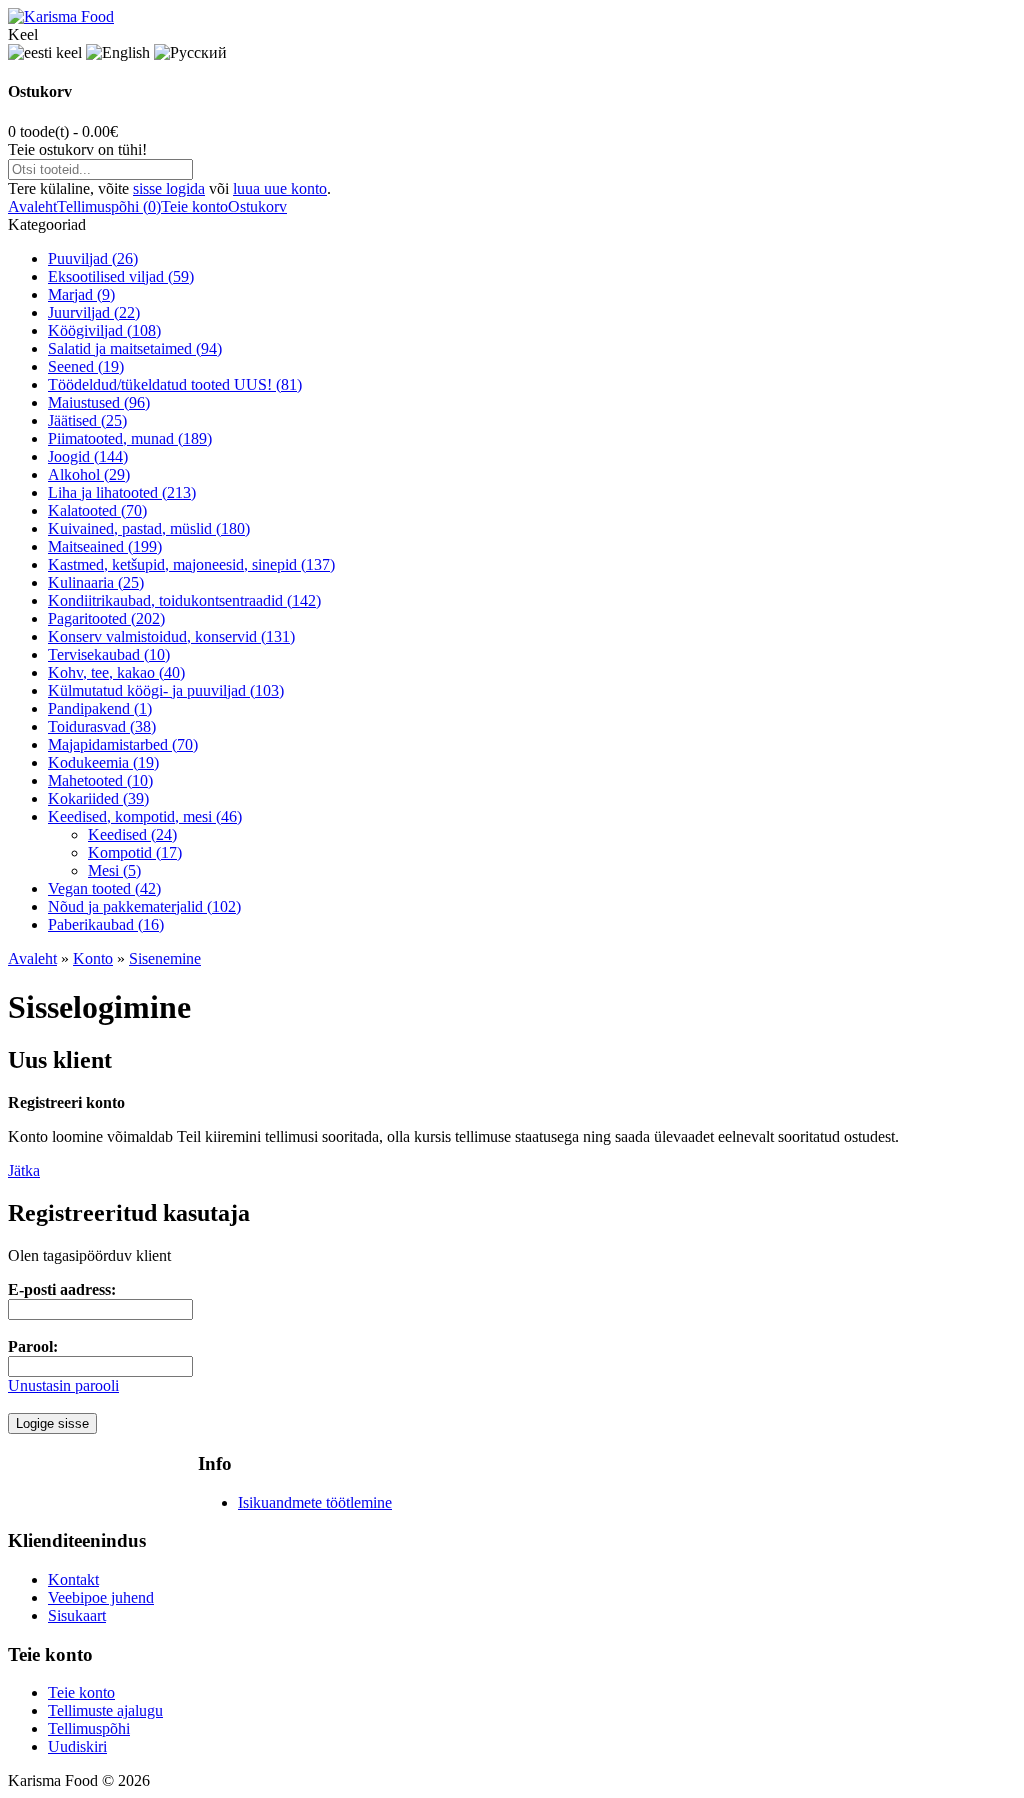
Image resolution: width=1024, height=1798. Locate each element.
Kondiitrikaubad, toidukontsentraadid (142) (184, 600)
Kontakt (73, 1579)
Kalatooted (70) (97, 510)
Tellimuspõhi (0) (109, 206)
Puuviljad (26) (93, 258)
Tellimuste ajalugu (105, 1710)
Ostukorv (257, 206)
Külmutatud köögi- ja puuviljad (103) (166, 690)
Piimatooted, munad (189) (130, 438)
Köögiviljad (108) (104, 330)
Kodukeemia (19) (103, 762)
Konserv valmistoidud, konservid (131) (171, 636)
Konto (93, 958)
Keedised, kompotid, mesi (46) (145, 816)
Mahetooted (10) (100, 780)
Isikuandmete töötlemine (315, 1502)
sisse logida (169, 188)
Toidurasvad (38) (102, 726)
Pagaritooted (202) (106, 618)
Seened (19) (86, 366)
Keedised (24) (132, 834)
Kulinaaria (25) (96, 582)
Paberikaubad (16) (106, 924)
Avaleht (32, 206)
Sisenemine (165, 958)
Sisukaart (77, 1615)
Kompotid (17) (135, 852)
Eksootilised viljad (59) (121, 276)
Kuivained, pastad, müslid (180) (149, 528)
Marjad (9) (81, 294)
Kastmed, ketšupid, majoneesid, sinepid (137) (191, 564)
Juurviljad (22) (94, 312)
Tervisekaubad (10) (109, 654)
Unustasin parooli (63, 1385)
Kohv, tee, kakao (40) (116, 672)
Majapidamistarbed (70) (123, 744)
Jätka (24, 1170)
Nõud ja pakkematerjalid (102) (144, 906)
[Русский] (190, 53)
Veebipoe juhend (101, 1597)
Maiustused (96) (99, 402)
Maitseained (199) (105, 546)
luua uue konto (280, 188)
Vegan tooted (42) (104, 888)
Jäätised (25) (87, 420)
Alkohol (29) (89, 474)
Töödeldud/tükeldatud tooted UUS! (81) (175, 384)
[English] (118, 53)
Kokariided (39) (98, 798)
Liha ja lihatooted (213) (122, 492)
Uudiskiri (77, 1746)
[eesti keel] (45, 53)
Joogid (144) (88, 456)
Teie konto (194, 206)
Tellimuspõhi (89, 1728)
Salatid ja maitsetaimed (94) (135, 348)
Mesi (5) (114, 870)
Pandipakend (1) (100, 708)
